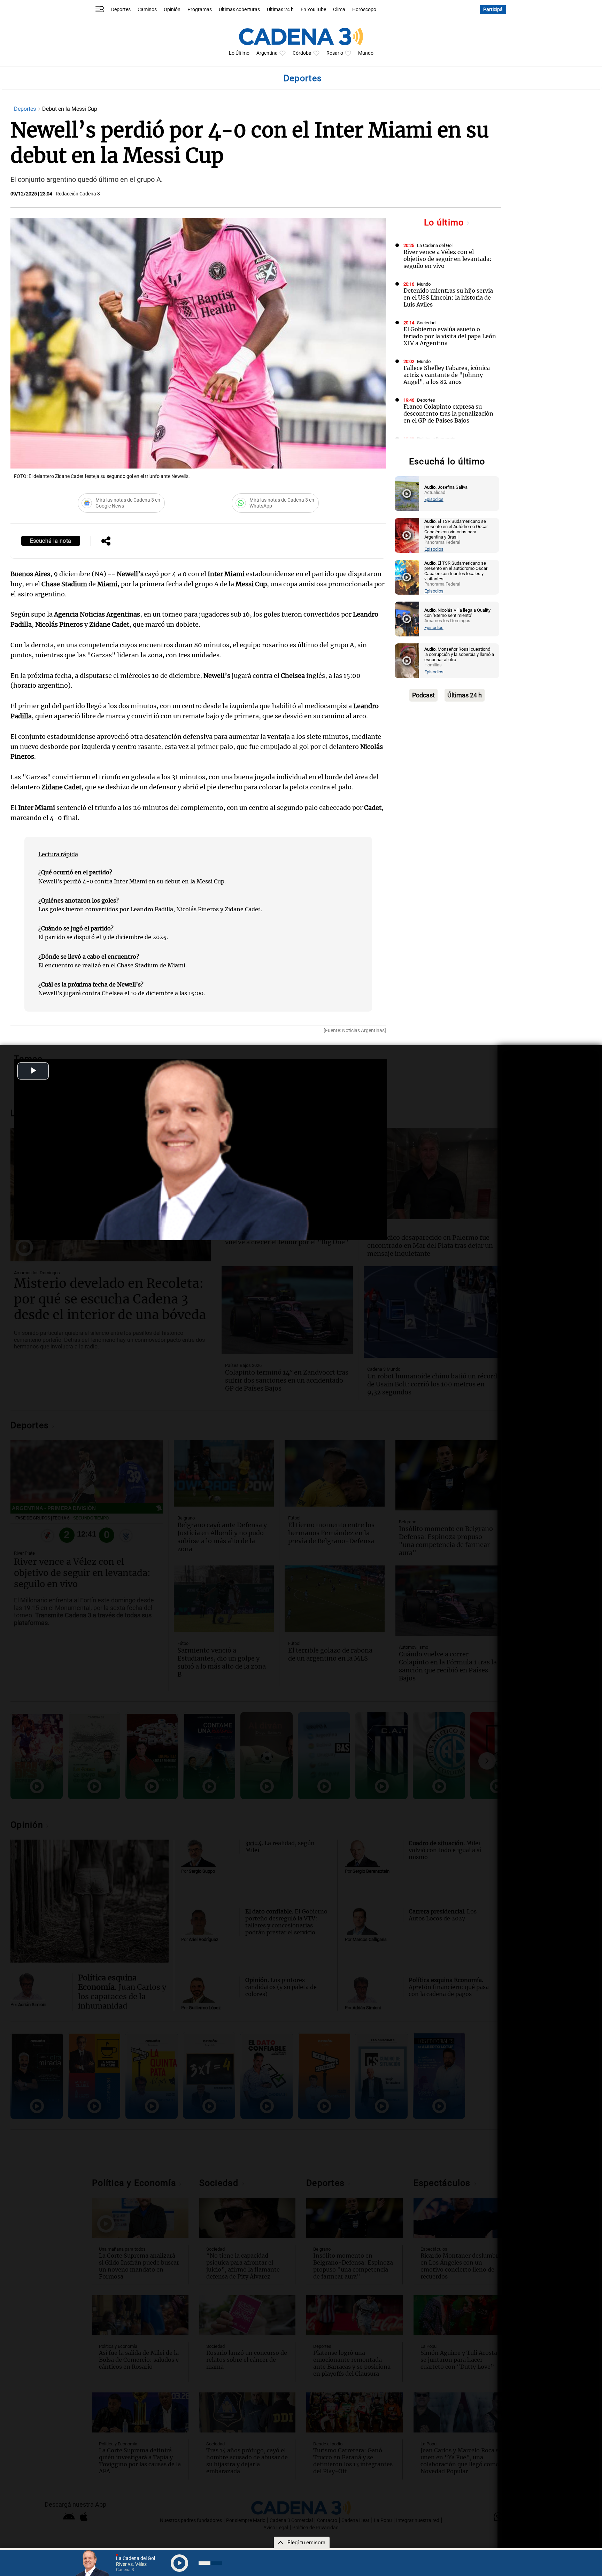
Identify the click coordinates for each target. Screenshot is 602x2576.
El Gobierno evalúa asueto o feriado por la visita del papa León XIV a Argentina (450, 336)
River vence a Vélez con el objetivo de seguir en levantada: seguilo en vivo (447, 259)
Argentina (267, 53)
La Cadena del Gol (435, 245)
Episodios (434, 499)
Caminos (147, 10)
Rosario (335, 53)
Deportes (121, 10)
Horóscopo (364, 10)
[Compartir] (106, 542)
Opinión (172, 10)
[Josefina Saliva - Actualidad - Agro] (407, 494)
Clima (339, 10)
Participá (493, 10)
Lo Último (239, 53)
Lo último (445, 222)
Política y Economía (436, 439)
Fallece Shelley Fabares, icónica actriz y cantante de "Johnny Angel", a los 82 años (447, 375)
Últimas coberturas (239, 10)
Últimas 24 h (280, 10)
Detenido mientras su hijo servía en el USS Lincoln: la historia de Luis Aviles (448, 297)
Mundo (366, 53)
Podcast (423, 695)
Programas (200, 10)
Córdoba (302, 53)
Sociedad (426, 323)
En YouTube (313, 10)
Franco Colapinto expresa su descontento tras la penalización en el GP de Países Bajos (448, 413)
